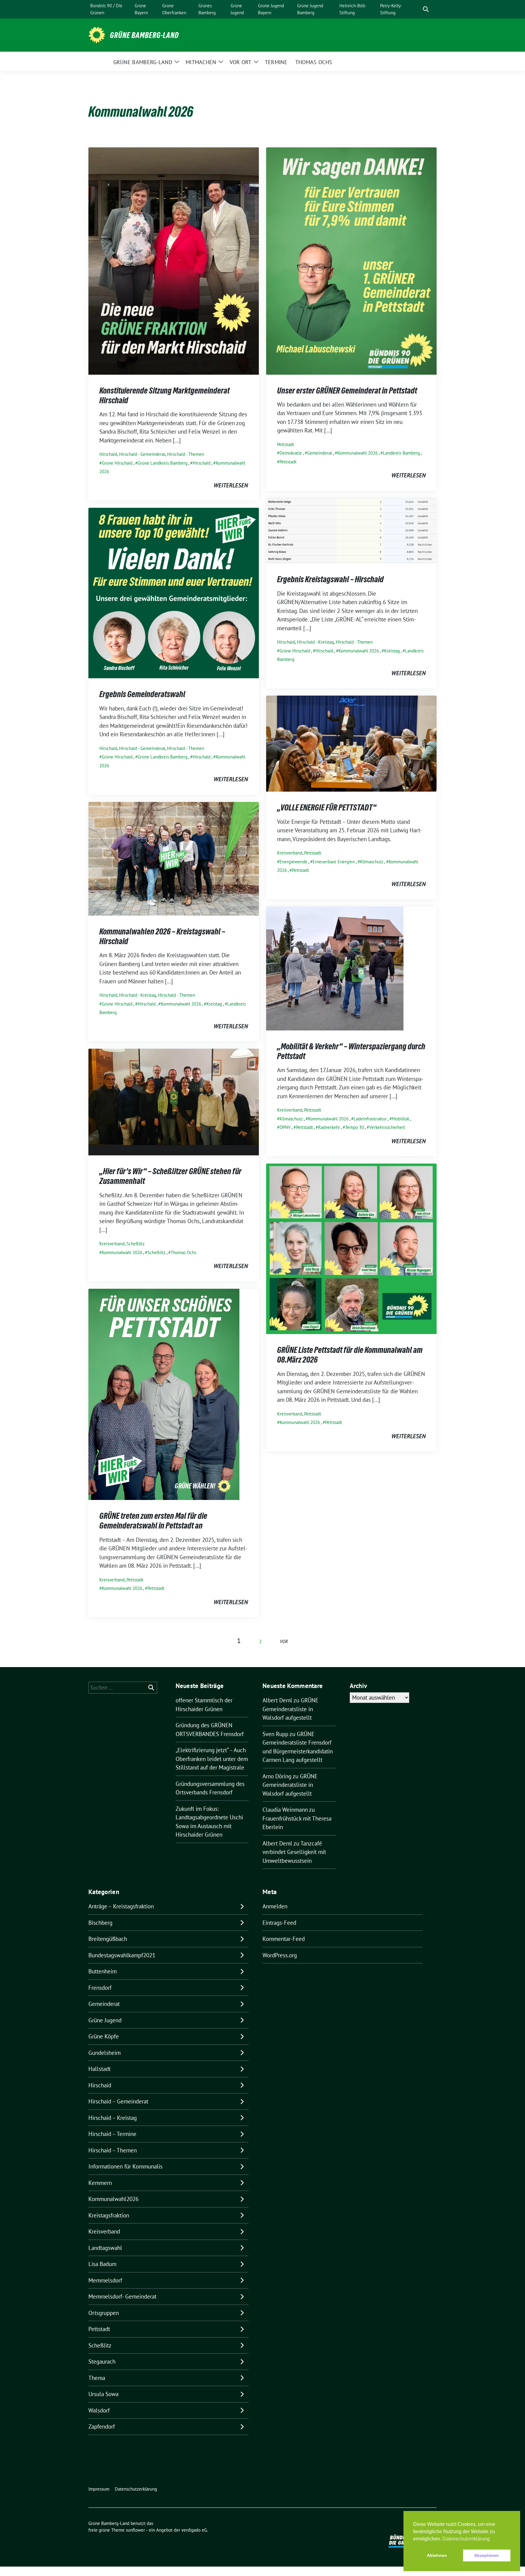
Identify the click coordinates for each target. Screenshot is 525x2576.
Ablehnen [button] (437, 2555)
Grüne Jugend (105, 2020)
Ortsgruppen (104, 2313)
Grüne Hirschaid (117, 463)
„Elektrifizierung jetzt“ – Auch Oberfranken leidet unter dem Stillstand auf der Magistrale (212, 1759)
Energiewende (293, 862)
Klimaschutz (372, 862)
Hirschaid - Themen (186, 454)
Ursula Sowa (103, 2394)
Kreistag (392, 651)
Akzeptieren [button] (487, 2555)
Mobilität (401, 1119)
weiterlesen (231, 485)
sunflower (135, 2530)
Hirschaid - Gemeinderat (142, 454)
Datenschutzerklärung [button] (466, 2539)
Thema (97, 2378)
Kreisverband (290, 853)
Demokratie (291, 453)
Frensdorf (100, 1988)
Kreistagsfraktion (109, 2215)
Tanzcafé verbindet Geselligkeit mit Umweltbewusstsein (294, 1852)
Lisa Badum (102, 2264)
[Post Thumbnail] (174, 260)
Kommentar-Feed (284, 1939)
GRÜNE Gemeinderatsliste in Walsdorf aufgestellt (290, 1709)
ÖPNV (285, 1127)
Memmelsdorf (105, 2280)
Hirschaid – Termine (112, 2134)
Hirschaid (108, 454)
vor (284, 1641)
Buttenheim (103, 1971)
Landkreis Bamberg (401, 453)
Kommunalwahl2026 (113, 2199)
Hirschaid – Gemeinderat (118, 2101)
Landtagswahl (105, 2248)
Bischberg (100, 1923)
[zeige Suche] (426, 9)
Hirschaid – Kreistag (113, 2118)
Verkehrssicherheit (387, 1127)
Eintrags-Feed (279, 1923)
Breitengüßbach (108, 1939)
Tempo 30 (355, 1127)
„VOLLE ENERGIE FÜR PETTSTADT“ (327, 807)
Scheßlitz (136, 1244)
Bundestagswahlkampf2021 (122, 1955)
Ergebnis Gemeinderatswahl (142, 694)
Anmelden (275, 1906)
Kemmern (100, 2183)
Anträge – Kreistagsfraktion (121, 1906)
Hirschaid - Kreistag (315, 642)
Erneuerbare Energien (334, 862)
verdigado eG (194, 2530)
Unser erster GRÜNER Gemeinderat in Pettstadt (347, 390)
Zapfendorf (102, 2426)
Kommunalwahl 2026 (357, 453)
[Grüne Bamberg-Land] (97, 34)
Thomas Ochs (184, 1252)
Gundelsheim (105, 2053)
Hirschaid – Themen (113, 2150)
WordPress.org (280, 1955)
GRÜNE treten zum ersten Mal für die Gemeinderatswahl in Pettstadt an (153, 1521)
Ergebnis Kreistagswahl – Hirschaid (330, 579)
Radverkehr (329, 1127)
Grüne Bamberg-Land (144, 35)
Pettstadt (286, 444)
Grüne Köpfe (104, 2036)
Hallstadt (100, 2069)
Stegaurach (102, 2361)
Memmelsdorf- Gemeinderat (122, 2296)
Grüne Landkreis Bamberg (163, 463)
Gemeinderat (320, 453)
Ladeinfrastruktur (370, 1119)
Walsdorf (99, 2410)
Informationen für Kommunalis (125, 2166)
